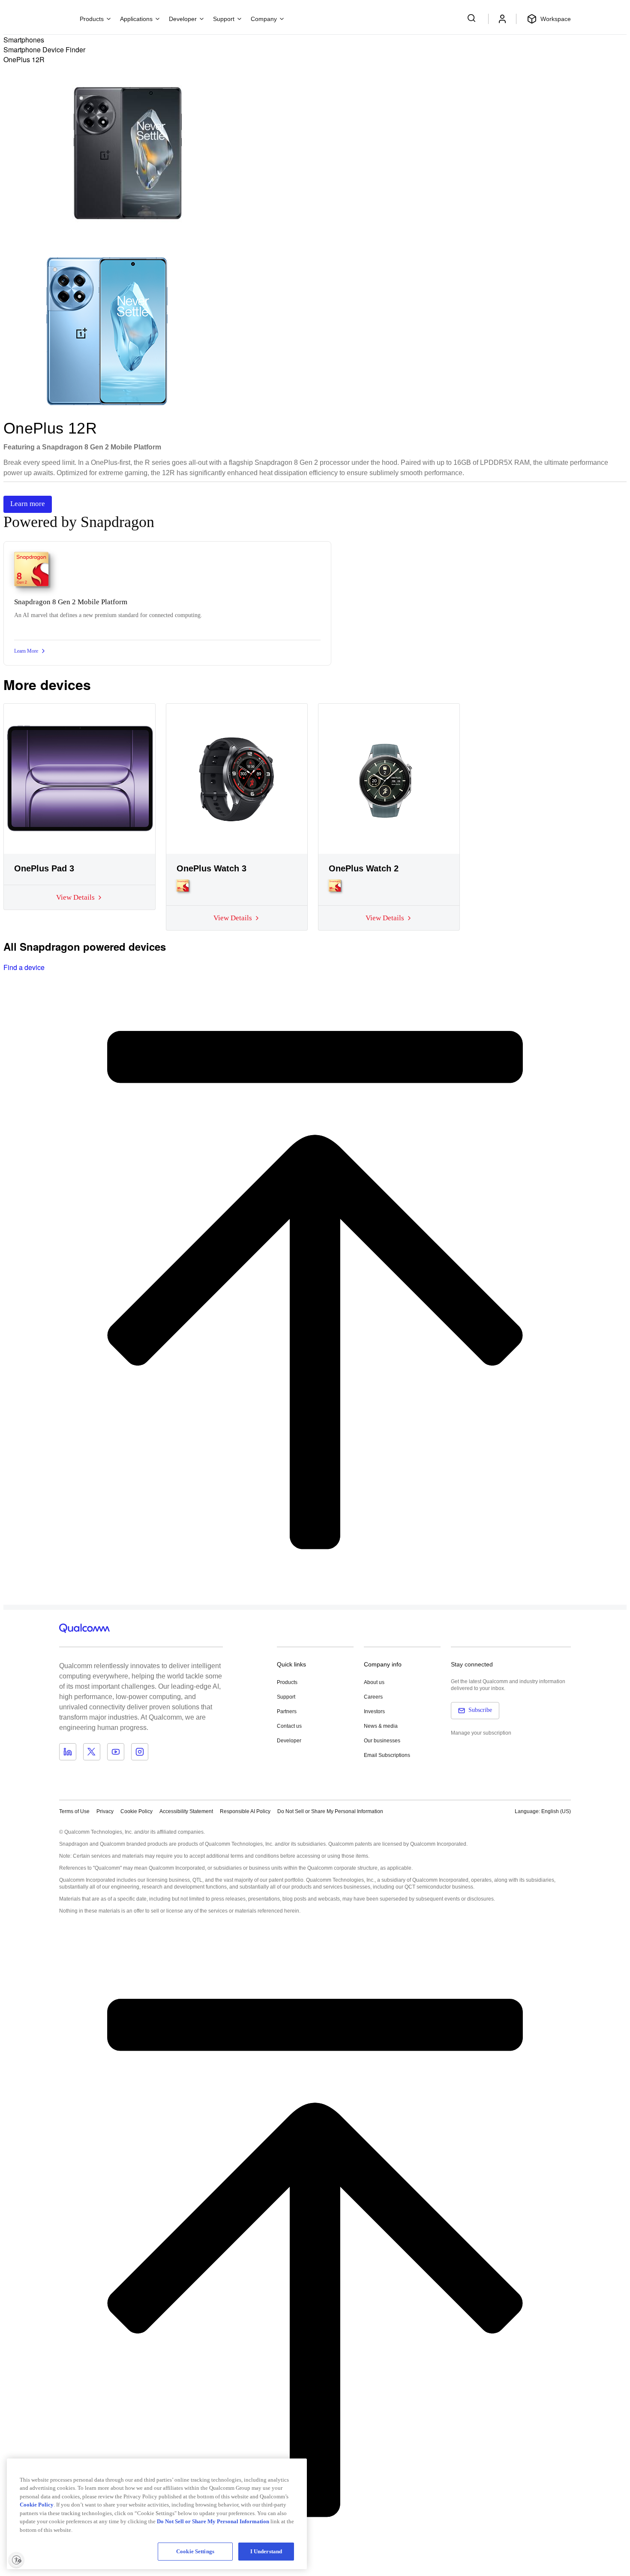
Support (286, 1697)
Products (287, 1682)
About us (374, 1682)
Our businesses (382, 1741)
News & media (381, 1726)
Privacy (105, 1811)
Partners (287, 1711)
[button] (330, 1811)
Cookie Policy (136, 1811)
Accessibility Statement (186, 1811)
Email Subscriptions (387, 1755)
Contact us (289, 1726)
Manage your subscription (481, 1733)
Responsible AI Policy (245, 1811)
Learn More (26, 651)
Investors (374, 1711)
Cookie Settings (195, 2551)
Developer (289, 1741)
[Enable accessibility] (16, 2560)
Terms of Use (74, 1811)
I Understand (266, 2551)
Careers (373, 1697)
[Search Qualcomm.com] (473, 18)
